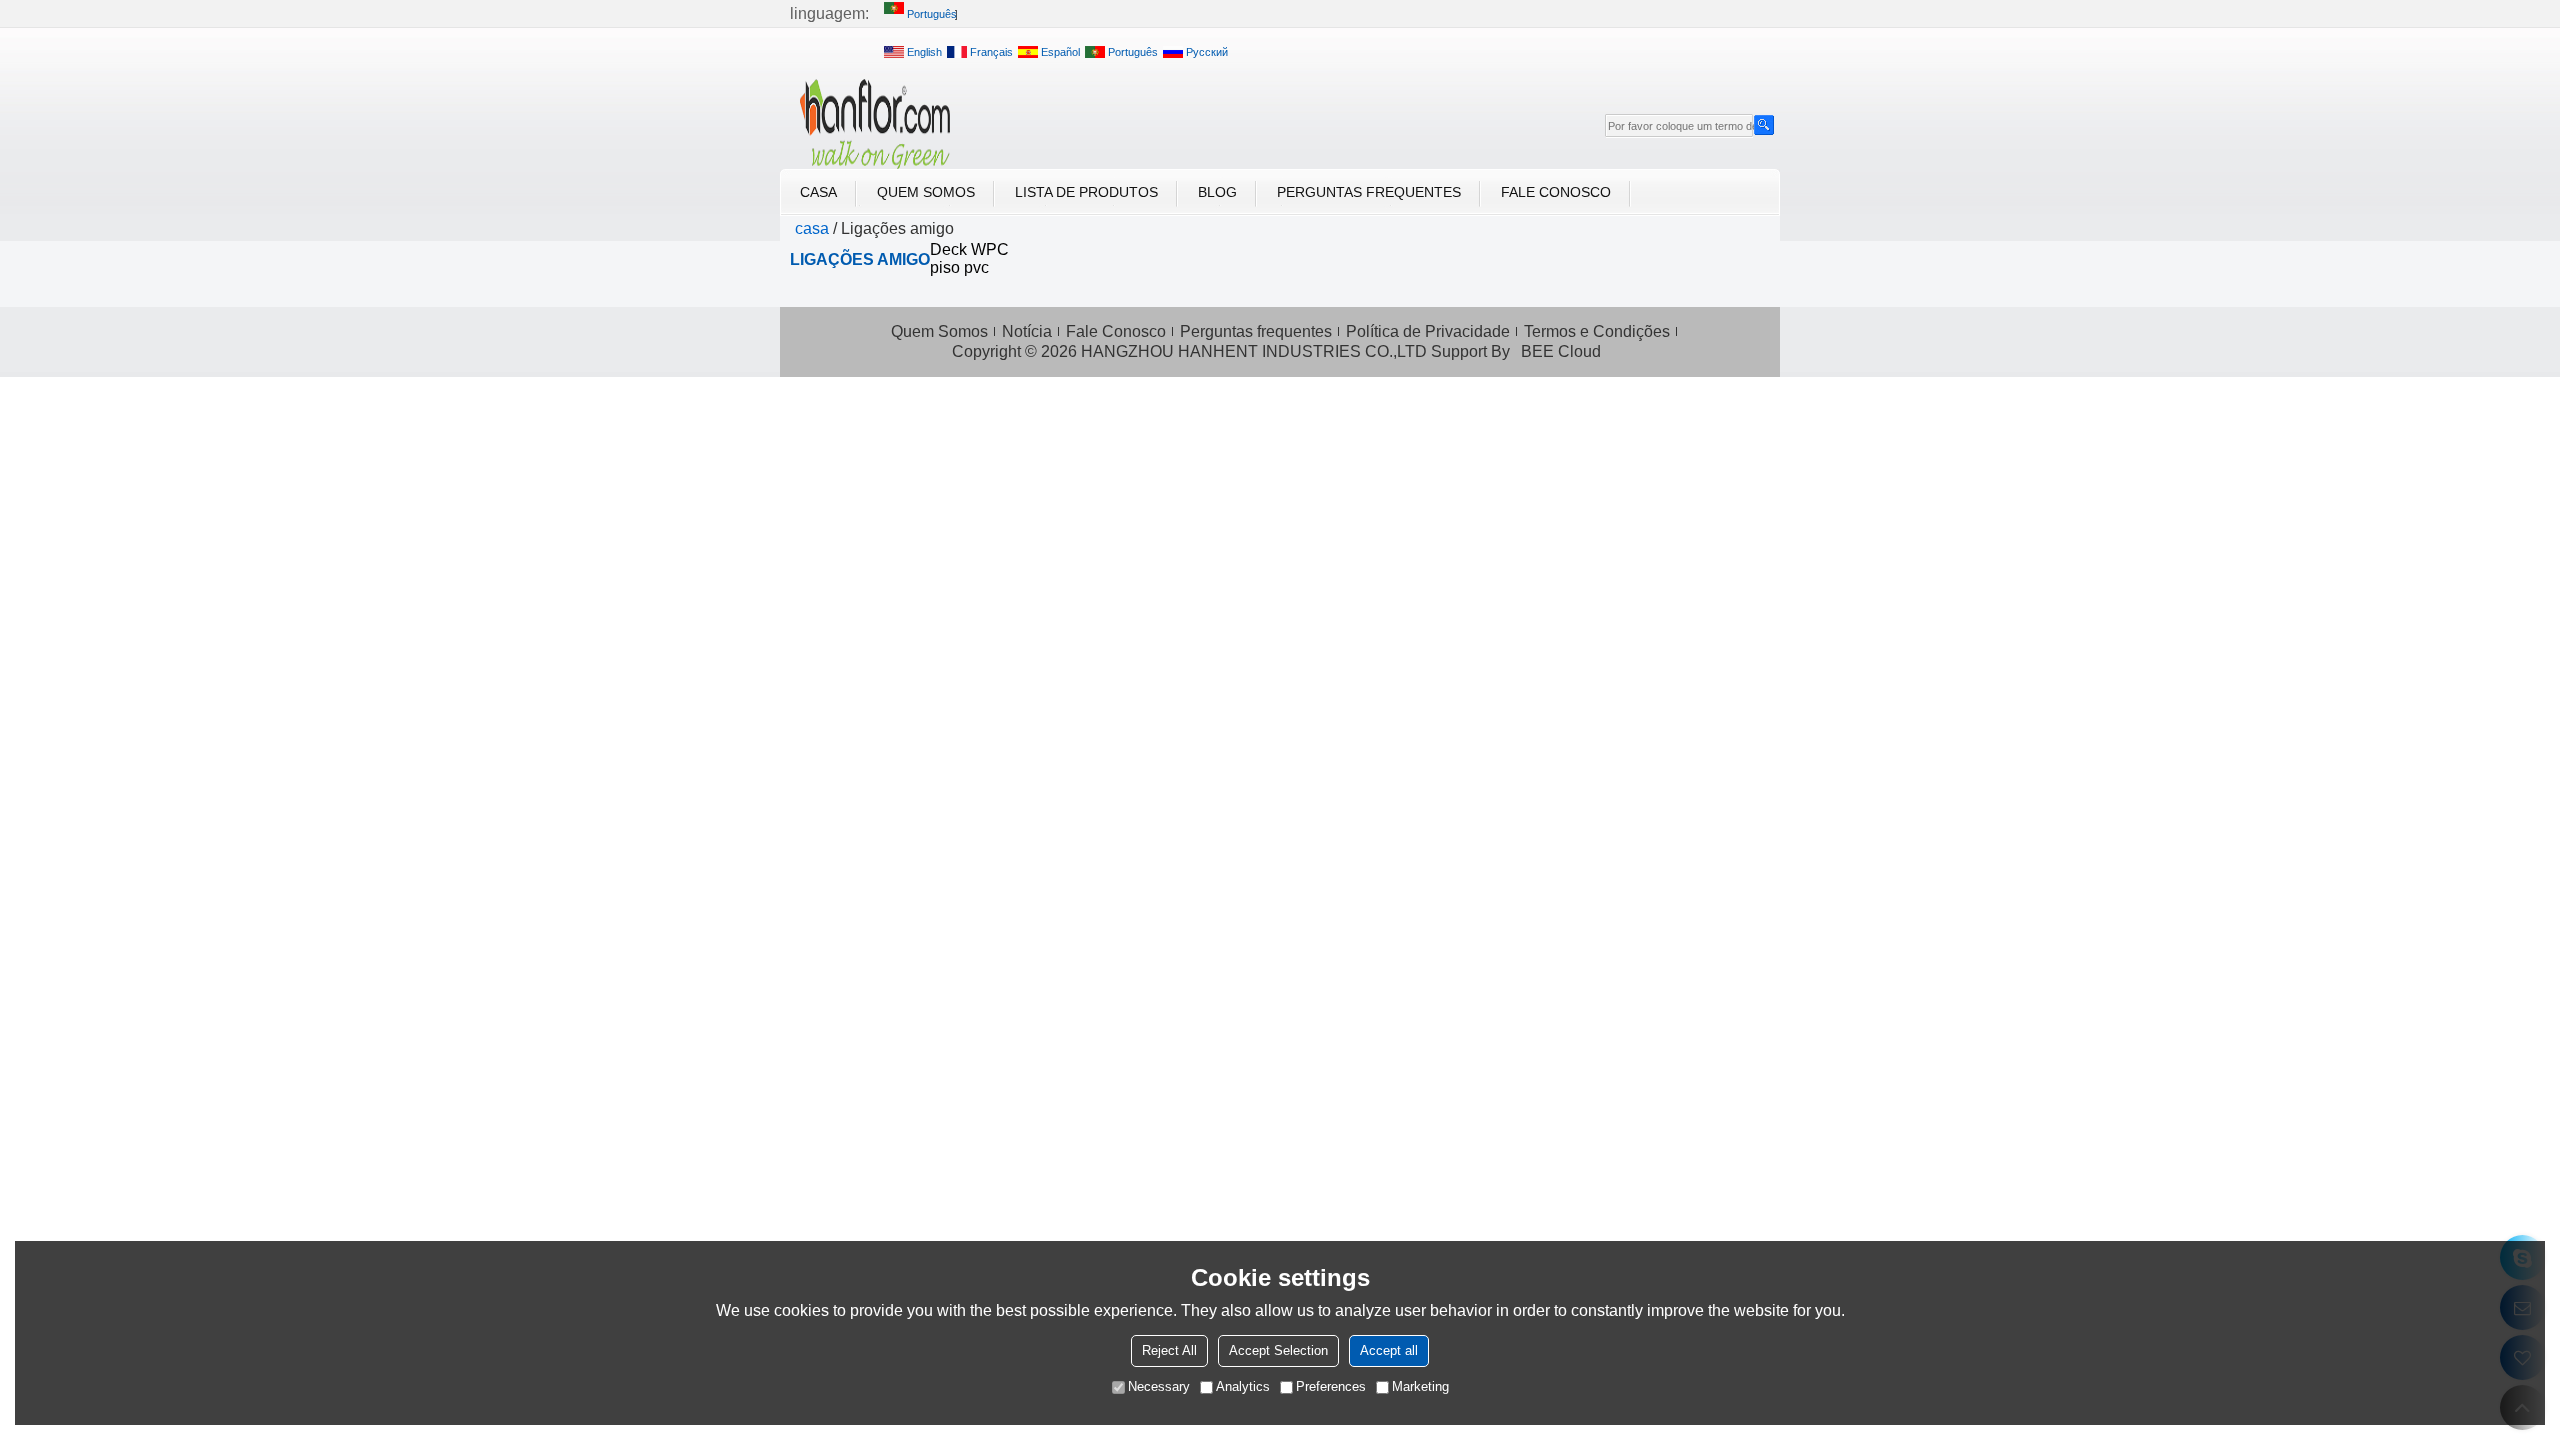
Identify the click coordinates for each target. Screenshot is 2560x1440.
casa (818, 192)
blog (1217, 192)
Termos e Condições (1597, 331)
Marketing (1420, 1386)
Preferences (1331, 1386)
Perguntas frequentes (1369, 192)
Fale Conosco (1556, 192)
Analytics (1243, 1386)
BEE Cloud (1561, 351)
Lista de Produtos (1086, 192)
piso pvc (959, 267)
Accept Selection (1278, 1350)
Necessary (1159, 1386)
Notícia (1027, 331)
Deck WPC (969, 249)
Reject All (1169, 1350)
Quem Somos (926, 192)
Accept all (1389, 1350)
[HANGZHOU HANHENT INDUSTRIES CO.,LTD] (875, 124)
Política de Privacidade (1428, 331)
